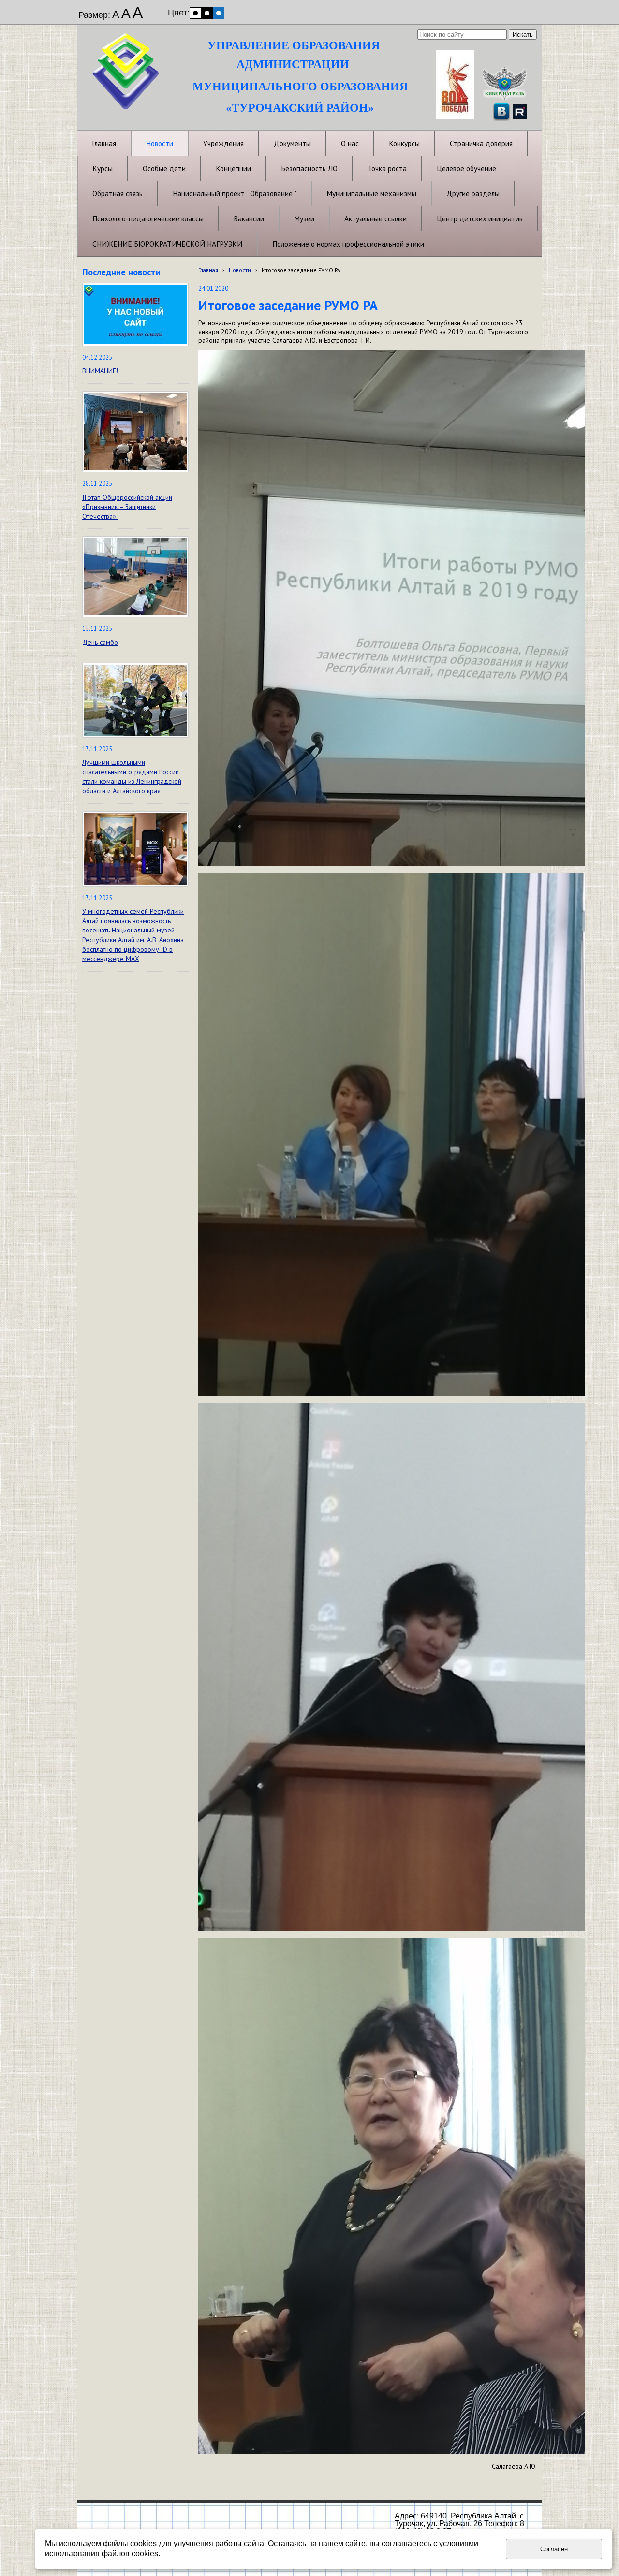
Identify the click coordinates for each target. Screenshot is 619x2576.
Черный (207, 13)
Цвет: (179, 13)
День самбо (100, 642)
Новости (240, 270)
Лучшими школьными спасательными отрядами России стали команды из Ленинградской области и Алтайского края (132, 777)
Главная (208, 270)
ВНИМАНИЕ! (100, 371)
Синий (219, 13)
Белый (195, 13)
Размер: (94, 15)
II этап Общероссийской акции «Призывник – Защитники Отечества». (127, 507)
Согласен (554, 2549)
